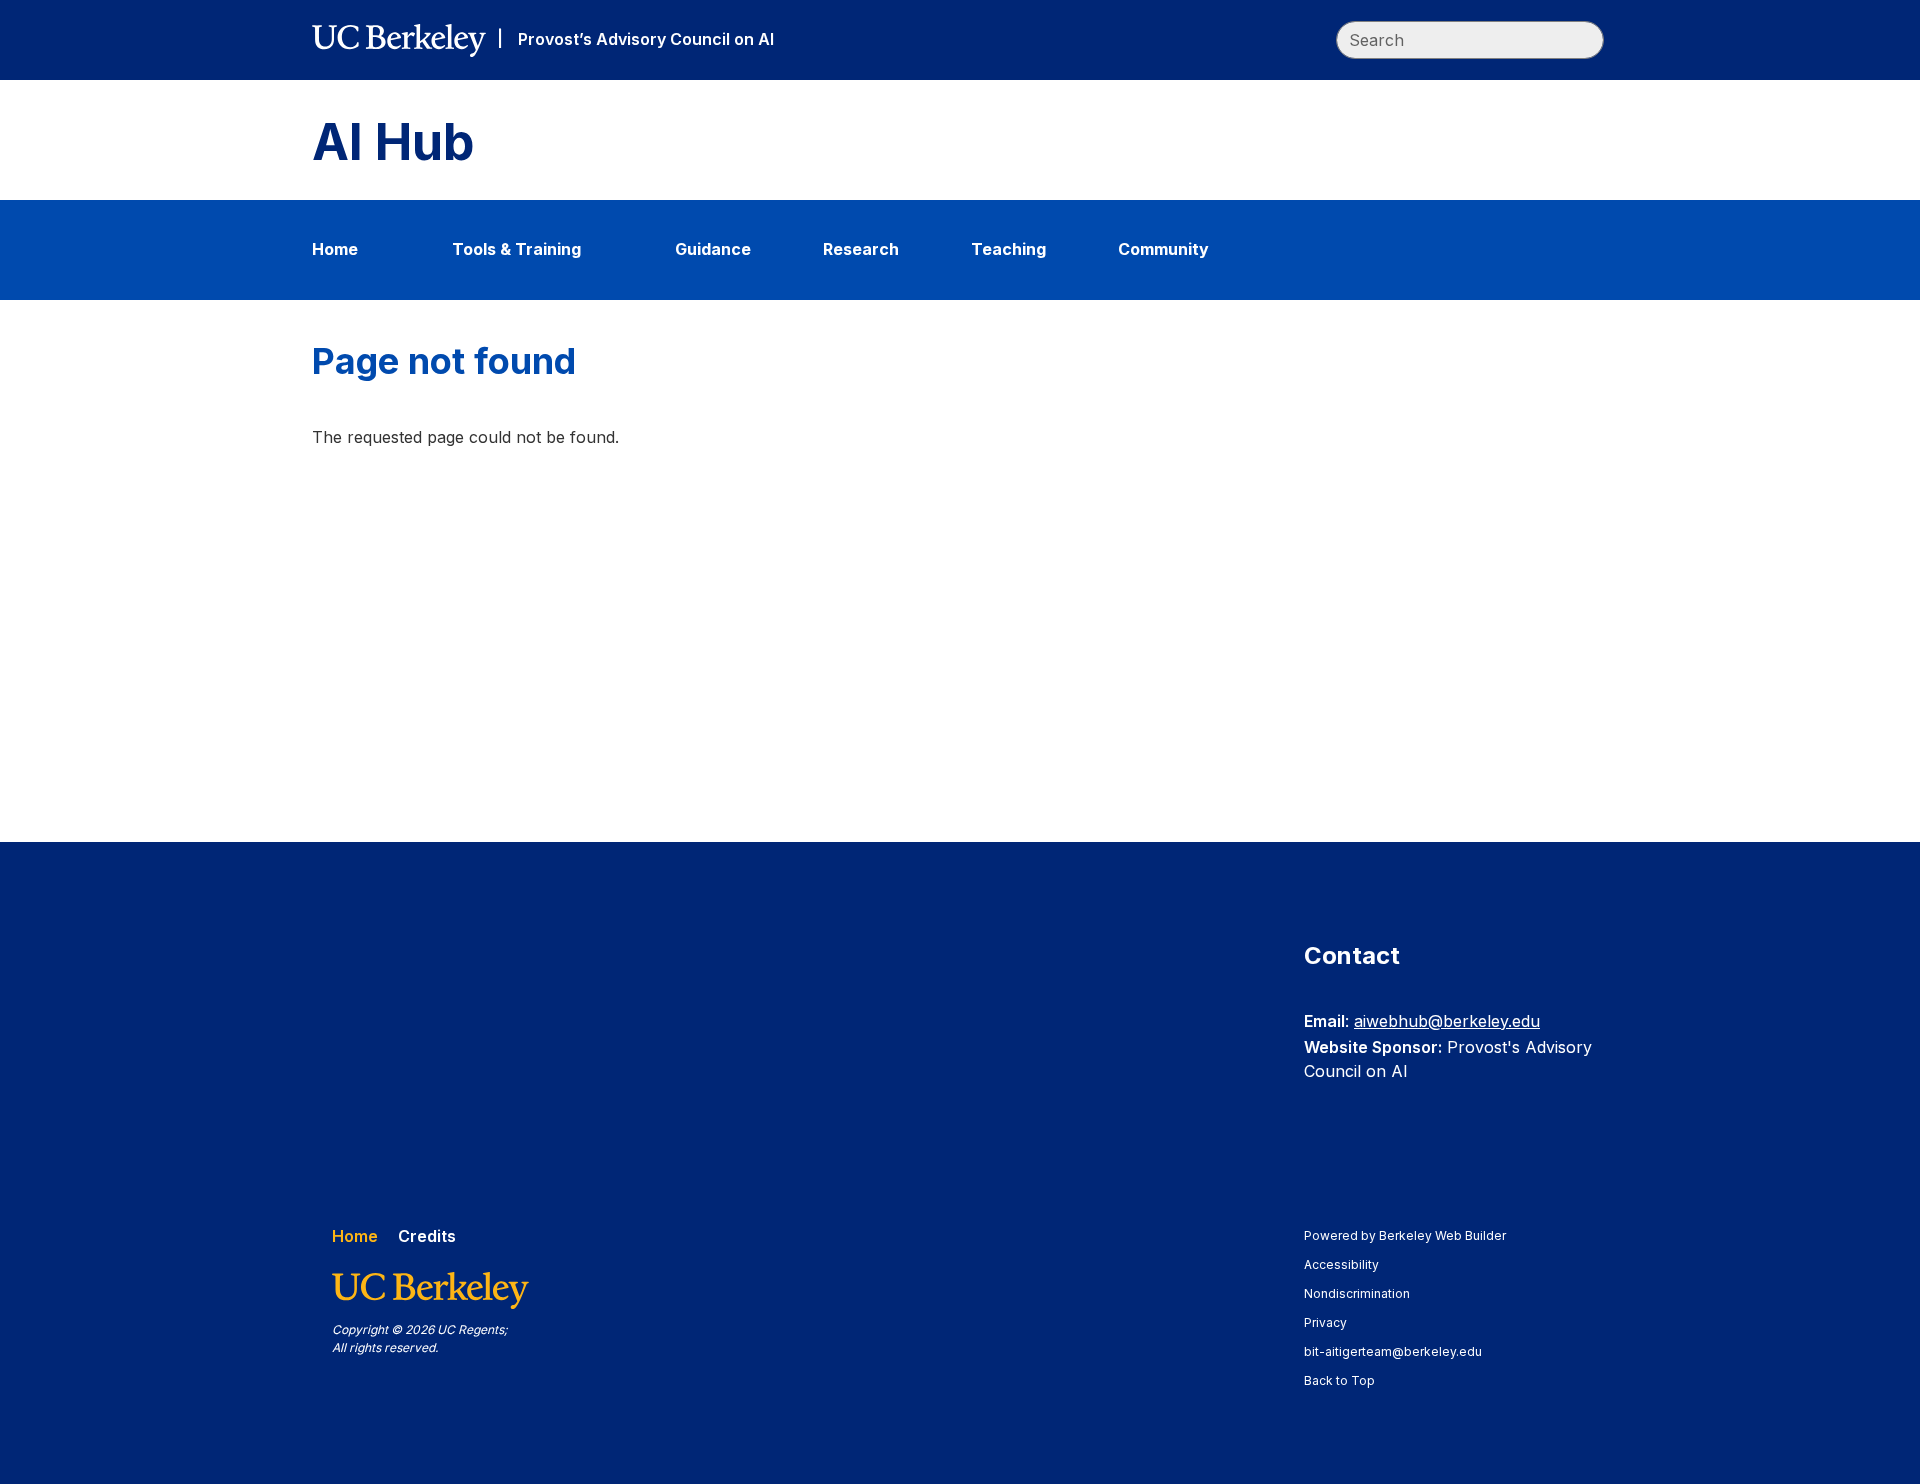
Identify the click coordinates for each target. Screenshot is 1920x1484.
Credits (427, 1236)
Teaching (1008, 249)
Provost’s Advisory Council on (646, 39)
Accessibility (1351, 1264)
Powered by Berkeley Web (1405, 1235)
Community (1163, 249)
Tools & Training (516, 249)
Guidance (713, 249)
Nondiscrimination (1366, 1293)
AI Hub (393, 142)
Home (335, 249)
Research (861, 249)
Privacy (1335, 1322)
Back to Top (1339, 1380)
